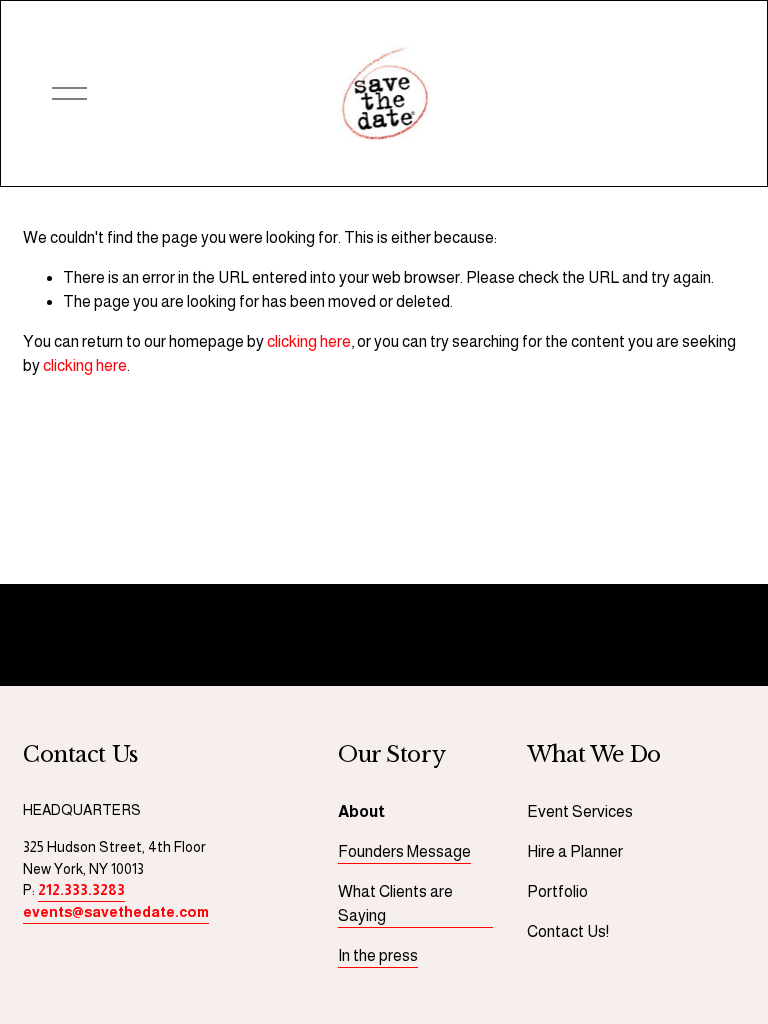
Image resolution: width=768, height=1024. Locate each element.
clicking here (309, 341)
